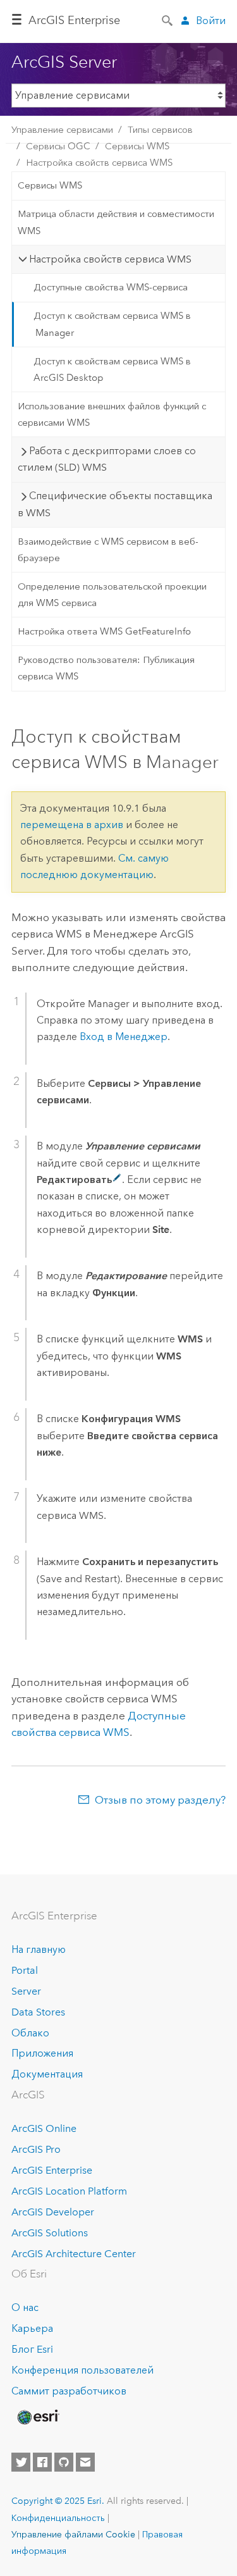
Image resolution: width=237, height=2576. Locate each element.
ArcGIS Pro (36, 2149)
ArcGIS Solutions (50, 2233)
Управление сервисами (62, 130)
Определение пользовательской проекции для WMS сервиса (112, 595)
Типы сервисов (160, 130)
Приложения (42, 2053)
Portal (25, 1970)
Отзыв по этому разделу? (160, 1800)
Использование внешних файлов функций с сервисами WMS (112, 414)
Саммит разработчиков (69, 2391)
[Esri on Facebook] (42, 2462)
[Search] (168, 20)
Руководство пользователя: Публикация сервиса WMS (106, 668)
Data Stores (38, 2012)
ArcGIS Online (44, 2128)
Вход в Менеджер (124, 1037)
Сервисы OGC (58, 146)
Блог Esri (32, 2349)
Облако (30, 2033)
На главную (39, 1949)
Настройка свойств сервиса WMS (99, 163)
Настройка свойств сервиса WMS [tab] (110, 259)
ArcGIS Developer (53, 2212)
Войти (211, 21)
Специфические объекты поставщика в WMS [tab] (115, 504)
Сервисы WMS (137, 146)
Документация (47, 2074)
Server (26, 1991)
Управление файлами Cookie (73, 2534)
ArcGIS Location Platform (69, 2191)
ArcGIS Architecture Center (74, 2254)
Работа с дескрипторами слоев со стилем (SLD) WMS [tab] (107, 459)
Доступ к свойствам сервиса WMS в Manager (112, 324)
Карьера (32, 2328)
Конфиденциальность (58, 2518)
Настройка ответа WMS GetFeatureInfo (104, 631)
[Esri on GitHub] (64, 2462)
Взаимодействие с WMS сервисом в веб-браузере (108, 550)
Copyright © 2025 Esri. (58, 2501)
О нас (25, 2307)
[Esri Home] (37, 2417)
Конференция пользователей (82, 2370)
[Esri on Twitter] (21, 2462)
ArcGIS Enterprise (74, 20)
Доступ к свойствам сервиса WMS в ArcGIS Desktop (112, 369)
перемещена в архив (72, 825)
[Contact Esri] (85, 2462)
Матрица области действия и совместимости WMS (116, 222)
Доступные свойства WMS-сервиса (111, 287)
